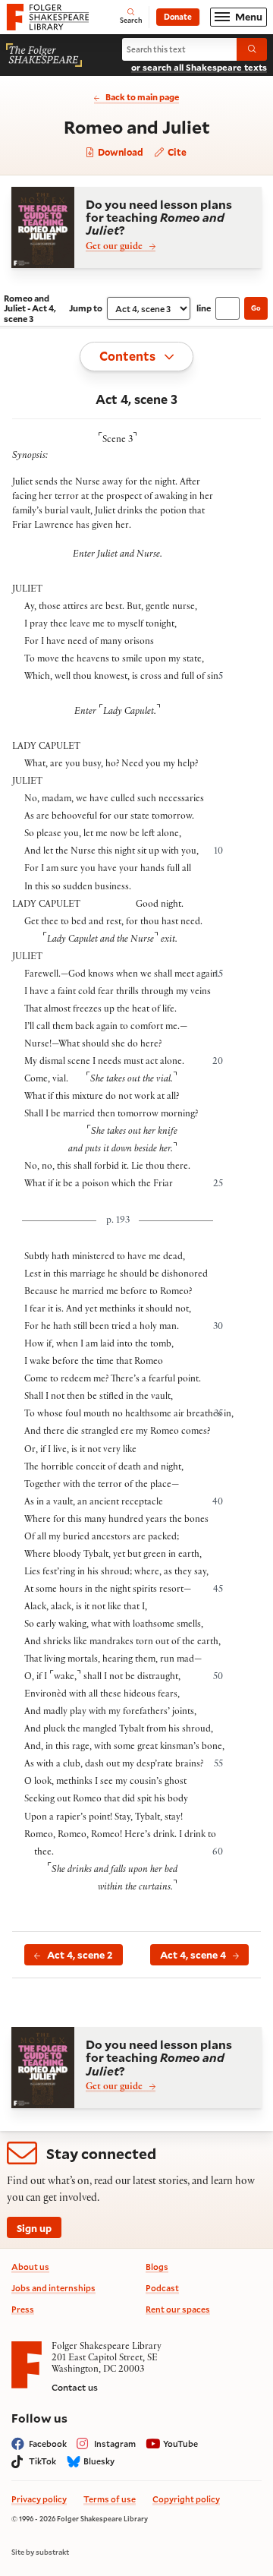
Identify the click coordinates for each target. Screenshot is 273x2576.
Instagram (115, 2443)
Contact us (75, 2387)
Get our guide (114, 247)
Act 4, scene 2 (80, 1954)
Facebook (48, 2443)
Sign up (34, 2228)
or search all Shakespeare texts (199, 67)
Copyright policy (186, 2499)
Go (256, 308)
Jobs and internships (53, 2288)
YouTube (180, 2443)
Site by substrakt (40, 2552)
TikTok (42, 2461)
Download (119, 153)
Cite (176, 152)
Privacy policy (39, 2499)
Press (23, 2309)
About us (30, 2267)
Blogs (157, 2267)
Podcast (162, 2288)
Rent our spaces (178, 2309)
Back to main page (142, 97)
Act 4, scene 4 (193, 1954)
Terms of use (110, 2499)
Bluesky (99, 2461)
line (204, 308)
